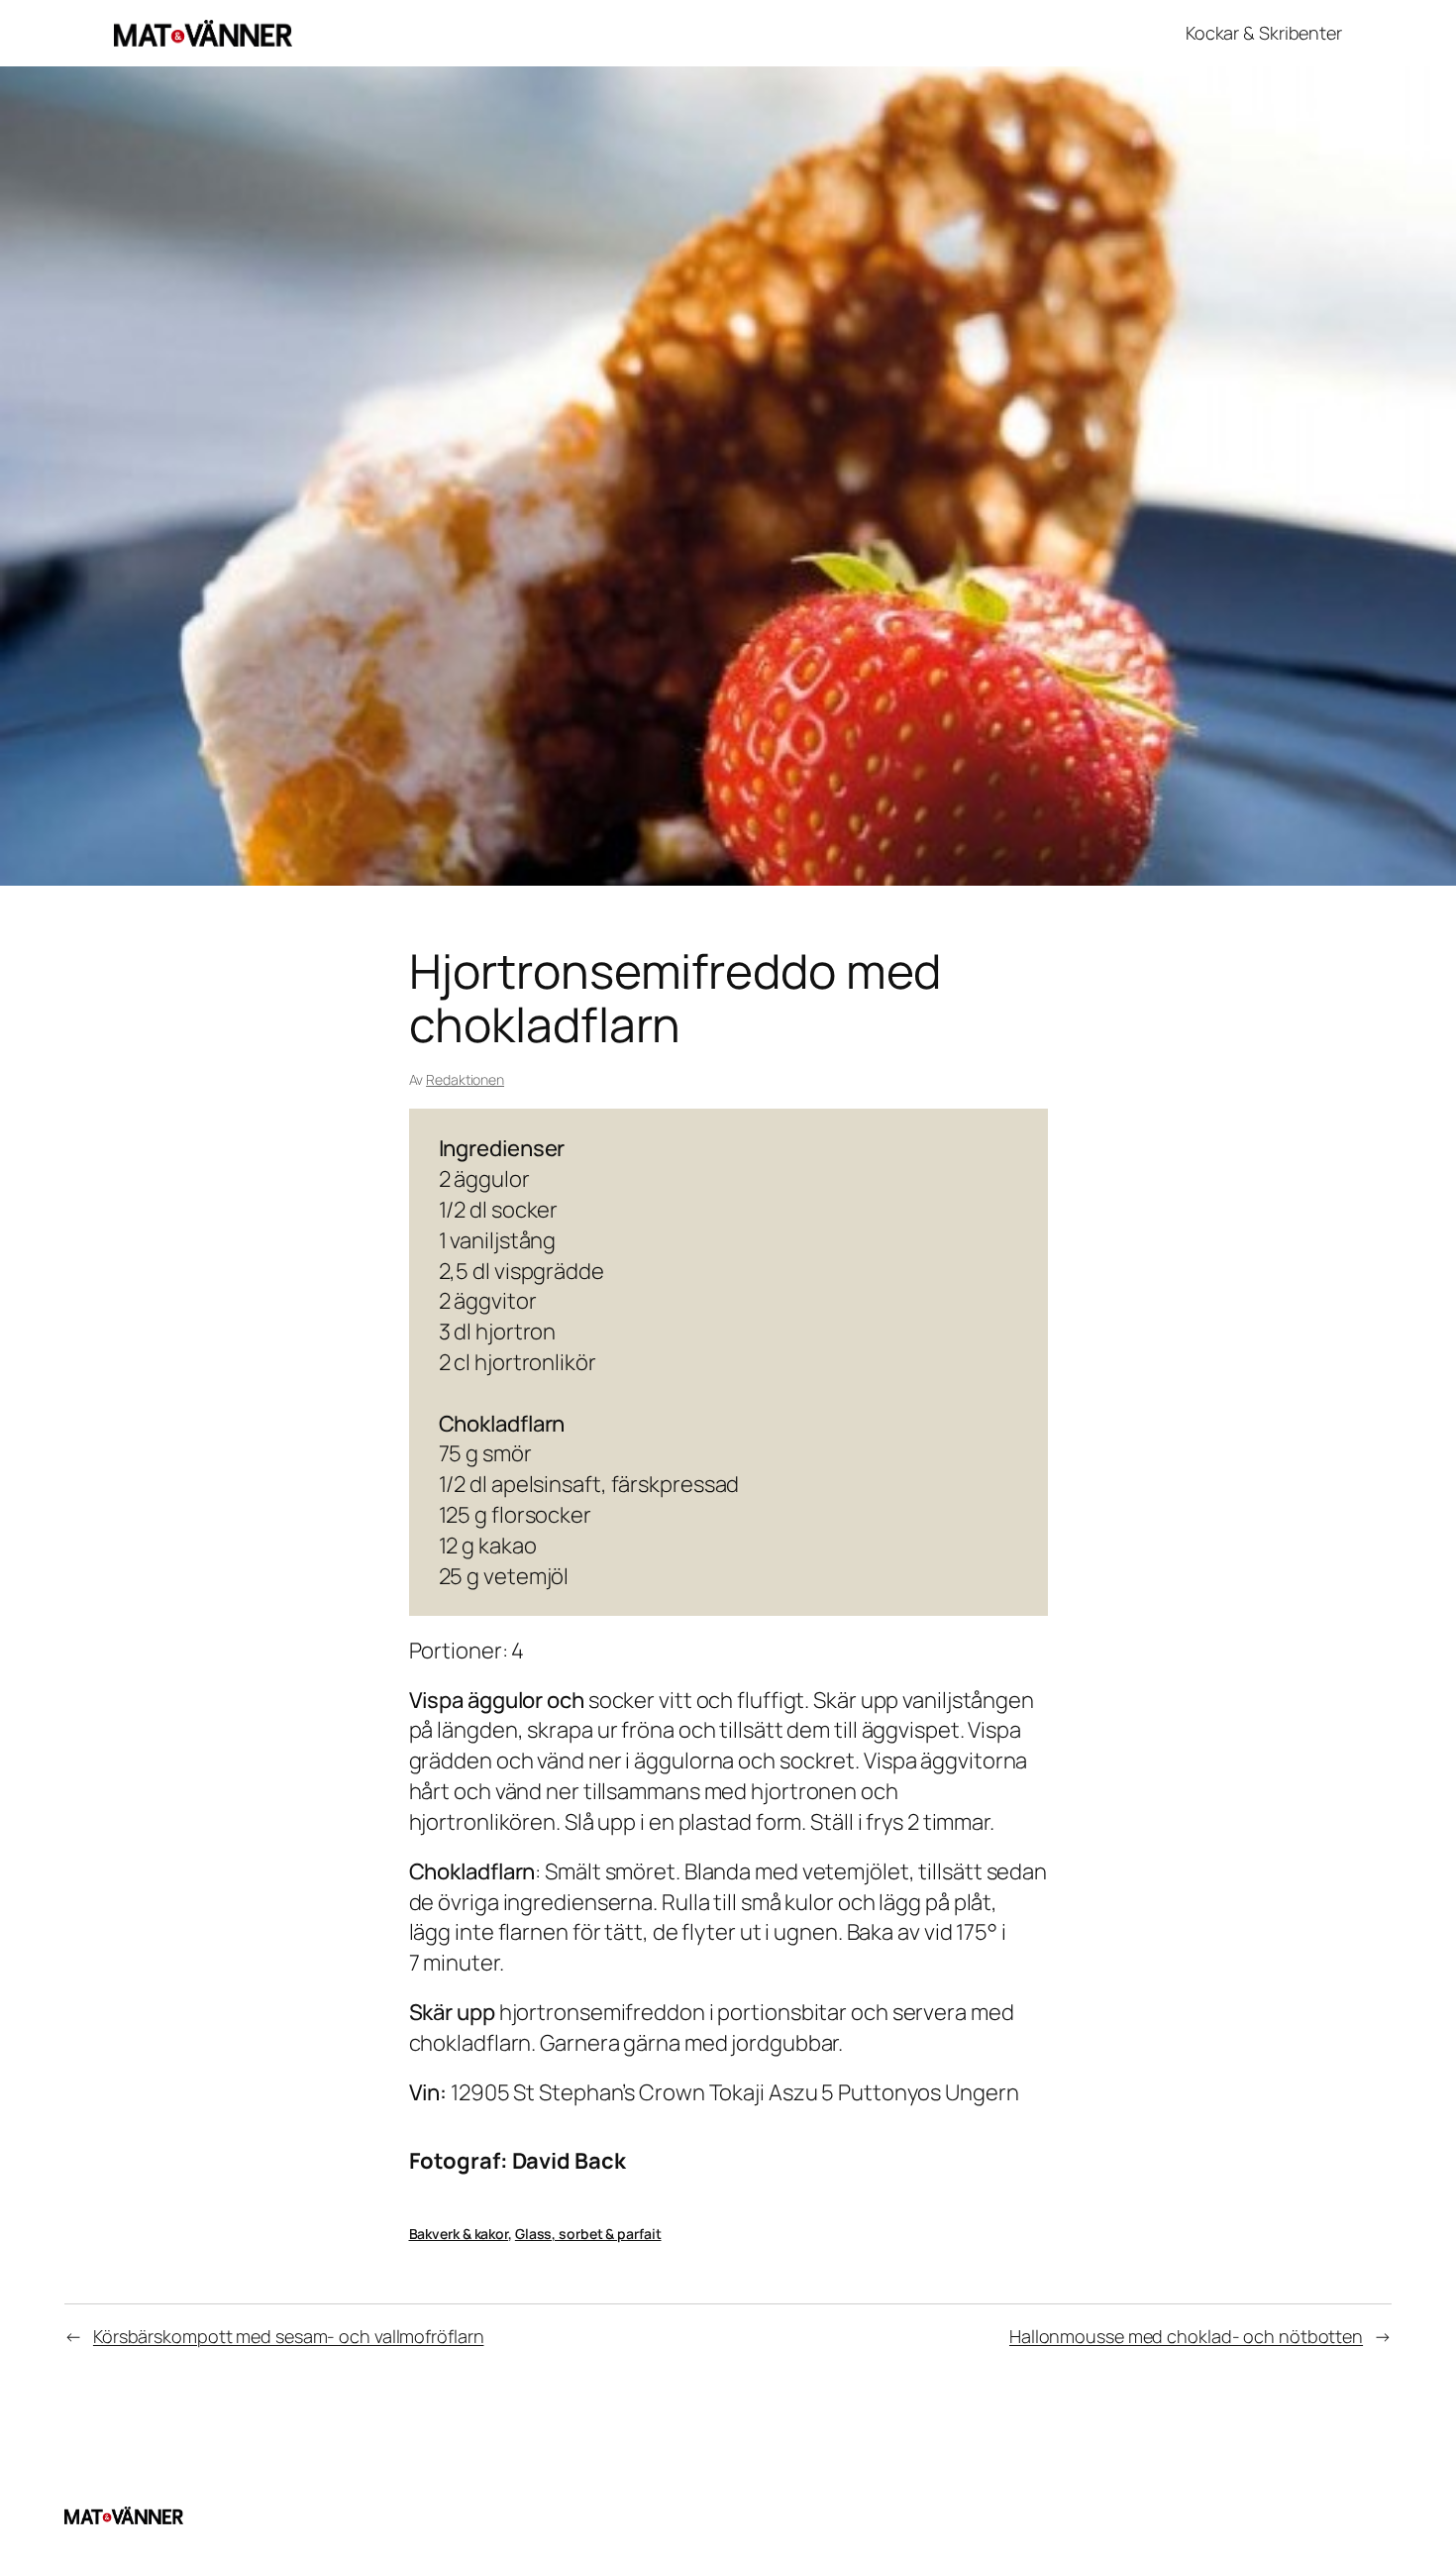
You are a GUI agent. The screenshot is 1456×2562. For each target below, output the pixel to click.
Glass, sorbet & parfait (588, 2234)
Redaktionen (465, 1079)
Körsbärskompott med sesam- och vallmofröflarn (289, 2336)
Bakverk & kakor (459, 2234)
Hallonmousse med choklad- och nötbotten (1186, 2336)
